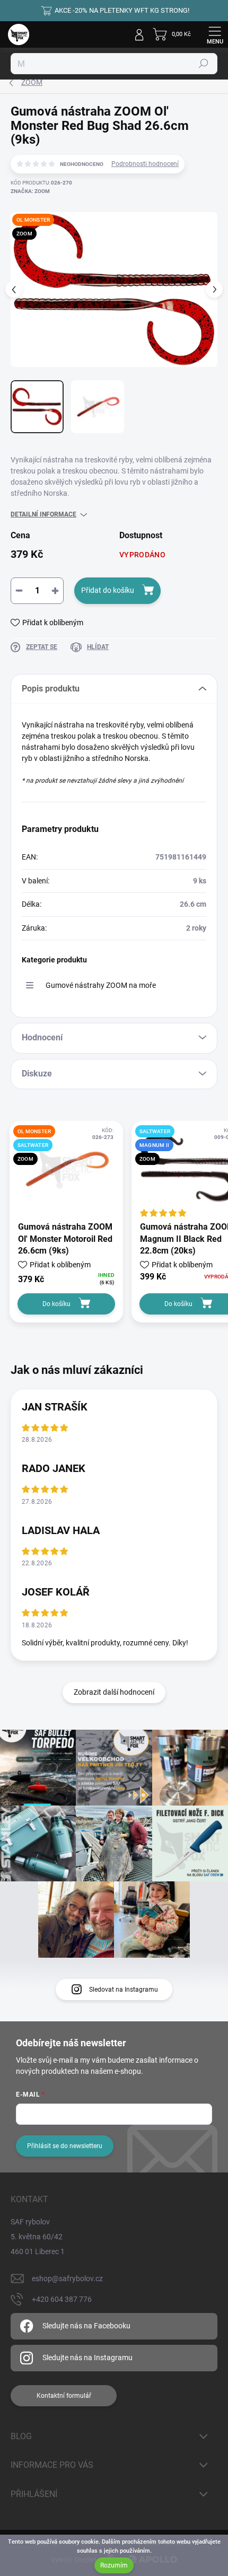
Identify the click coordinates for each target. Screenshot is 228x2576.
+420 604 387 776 (62, 2299)
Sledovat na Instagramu (124, 1990)
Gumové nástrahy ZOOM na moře (101, 985)
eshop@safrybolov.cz (67, 2279)
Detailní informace (43, 514)
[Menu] (215, 34)
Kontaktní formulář (64, 2396)
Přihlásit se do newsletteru (65, 2146)
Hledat (204, 64)
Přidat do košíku (108, 590)
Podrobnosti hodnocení (145, 164)
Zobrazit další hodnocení (114, 1692)
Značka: (30, 191)
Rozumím (114, 2565)
